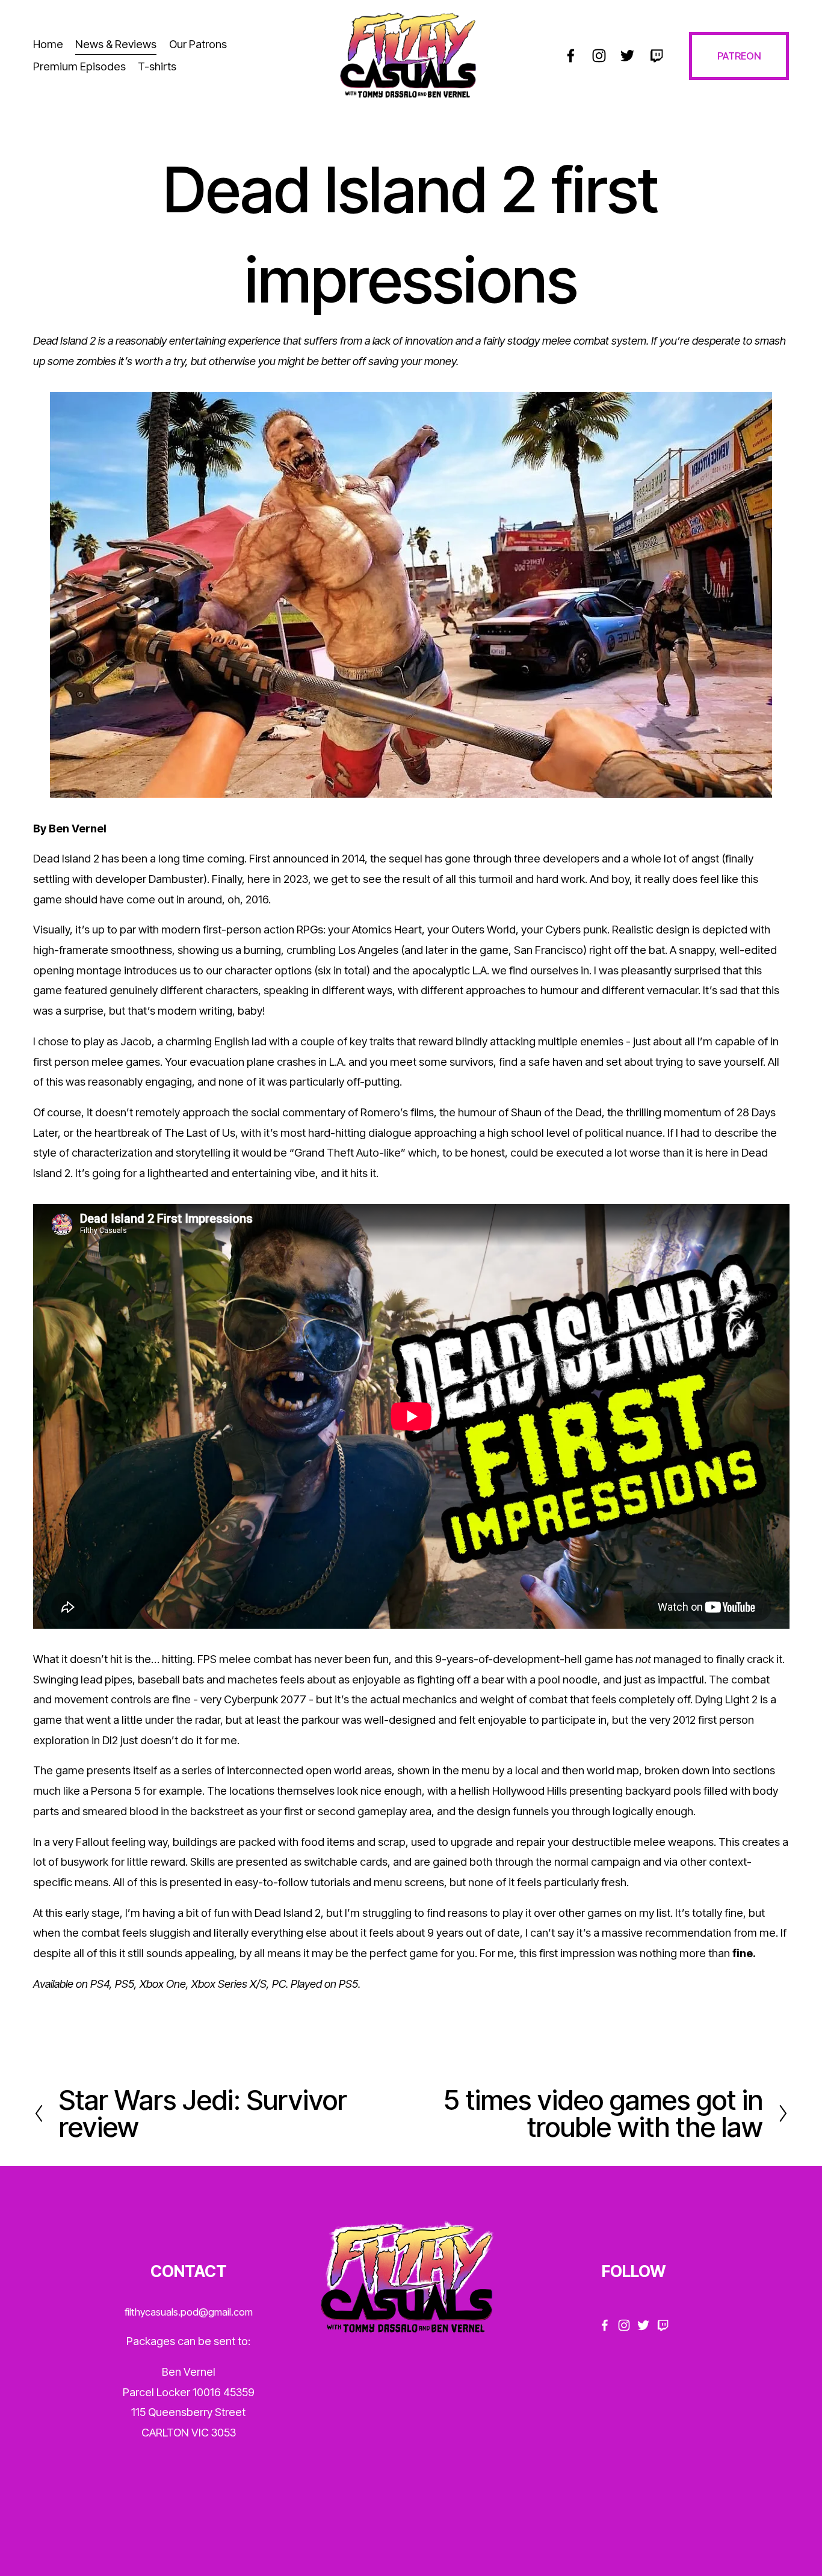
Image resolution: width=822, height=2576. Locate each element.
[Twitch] (656, 56)
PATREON (739, 56)
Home (48, 44)
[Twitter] (627, 56)
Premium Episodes (79, 66)
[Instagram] (599, 56)
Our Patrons (198, 44)
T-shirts (157, 66)
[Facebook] (571, 56)
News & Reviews (116, 44)
